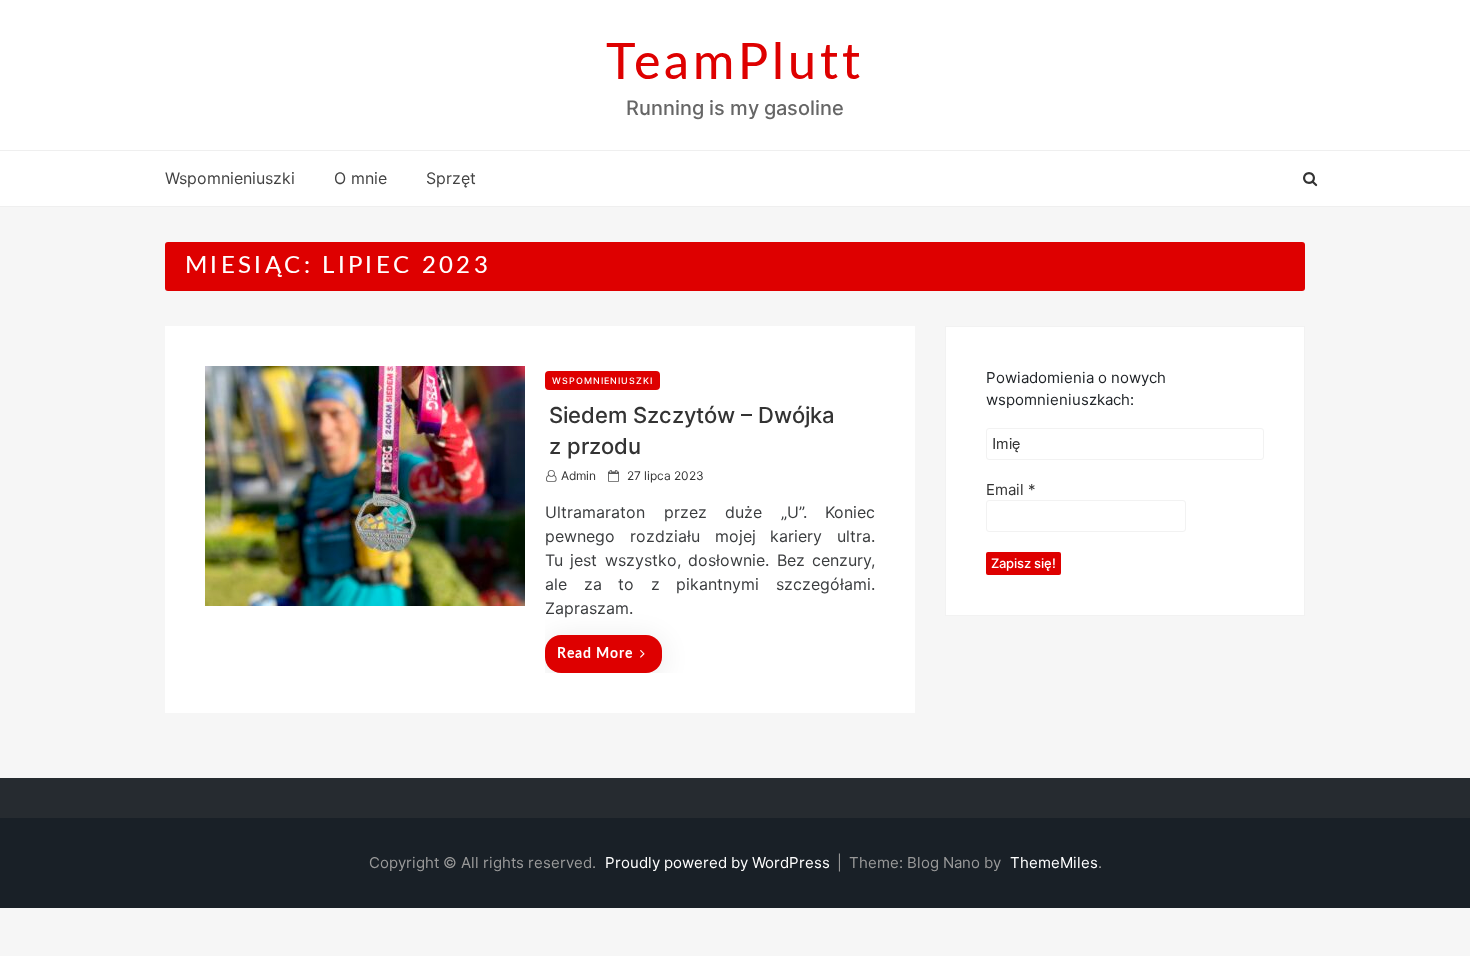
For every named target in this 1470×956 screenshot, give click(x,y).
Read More (595, 654)
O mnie (360, 178)
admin (578, 475)
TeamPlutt (735, 64)
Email (1011, 489)
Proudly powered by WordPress (719, 862)
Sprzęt (451, 178)
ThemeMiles (1054, 862)
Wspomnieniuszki (230, 178)
